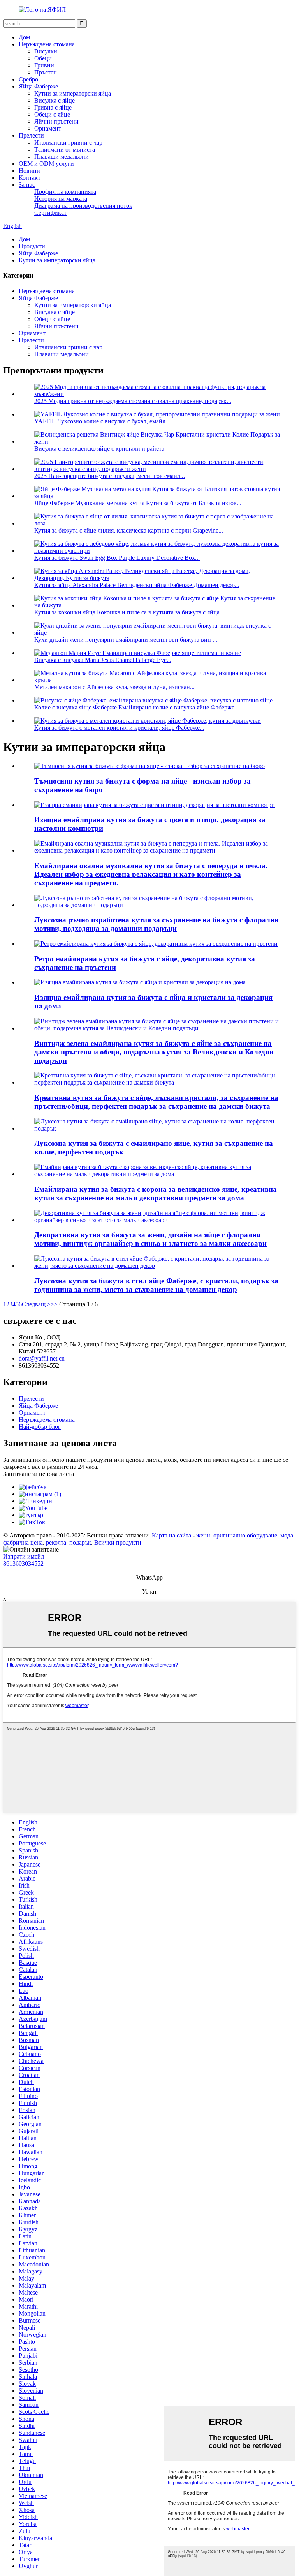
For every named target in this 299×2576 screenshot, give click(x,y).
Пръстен (46, 72)
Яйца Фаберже (38, 86)
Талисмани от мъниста (65, 149)
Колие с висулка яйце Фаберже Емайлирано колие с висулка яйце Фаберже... (137, 707)
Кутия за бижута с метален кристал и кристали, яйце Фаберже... (119, 728)
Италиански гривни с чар (68, 142)
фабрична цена (23, 1542)
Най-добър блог (40, 1427)
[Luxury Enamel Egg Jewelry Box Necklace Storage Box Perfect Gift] (157, 1128)
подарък (80, 1542)
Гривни (44, 65)
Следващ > (36, 1304)
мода (287, 1535)
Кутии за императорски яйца (73, 93)
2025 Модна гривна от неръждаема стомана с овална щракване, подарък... (133, 401)
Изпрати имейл (24, 1556)
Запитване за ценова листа (39, 1474)
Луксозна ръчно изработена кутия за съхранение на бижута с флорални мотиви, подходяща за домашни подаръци (157, 924)
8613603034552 (23, 1563)
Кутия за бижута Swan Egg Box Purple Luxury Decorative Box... (117, 558)
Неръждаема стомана (47, 44)
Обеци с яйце (52, 114)
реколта (56, 1542)
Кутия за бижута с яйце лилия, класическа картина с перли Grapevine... (129, 530)
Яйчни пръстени (56, 121)
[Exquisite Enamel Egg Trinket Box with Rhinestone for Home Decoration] (140, 982)
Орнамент (48, 128)
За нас (27, 185)
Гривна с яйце (53, 107)
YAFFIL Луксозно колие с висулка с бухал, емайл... (102, 421)
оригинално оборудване (245, 1535)
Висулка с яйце (55, 100)
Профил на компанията (65, 192)
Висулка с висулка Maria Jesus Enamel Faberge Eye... (103, 660)
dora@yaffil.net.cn (42, 1358)
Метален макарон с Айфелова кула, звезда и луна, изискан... (114, 687)
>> (54, 1304)
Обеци (43, 58)
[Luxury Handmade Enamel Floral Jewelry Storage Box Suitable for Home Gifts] (157, 905)
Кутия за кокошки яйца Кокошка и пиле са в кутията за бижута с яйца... (129, 612)
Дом (24, 37)
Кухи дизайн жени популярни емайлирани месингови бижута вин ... (126, 640)
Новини (29, 171)
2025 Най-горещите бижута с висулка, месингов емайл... (110, 476)
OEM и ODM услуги (46, 164)
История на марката (61, 199)
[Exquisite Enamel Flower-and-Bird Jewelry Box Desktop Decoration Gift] (155, 805)
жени (203, 1535)
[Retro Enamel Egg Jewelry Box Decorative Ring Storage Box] (156, 944)
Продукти (32, 246)
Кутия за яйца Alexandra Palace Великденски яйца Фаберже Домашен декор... (137, 585)
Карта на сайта (171, 1535)
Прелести (31, 135)
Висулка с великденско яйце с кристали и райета (99, 448)
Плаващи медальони (62, 157)
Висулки (46, 51)
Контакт (30, 178)
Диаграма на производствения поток (83, 206)
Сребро (28, 79)
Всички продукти (118, 1542)
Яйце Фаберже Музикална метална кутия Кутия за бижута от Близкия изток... (138, 503)
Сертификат (50, 213)
